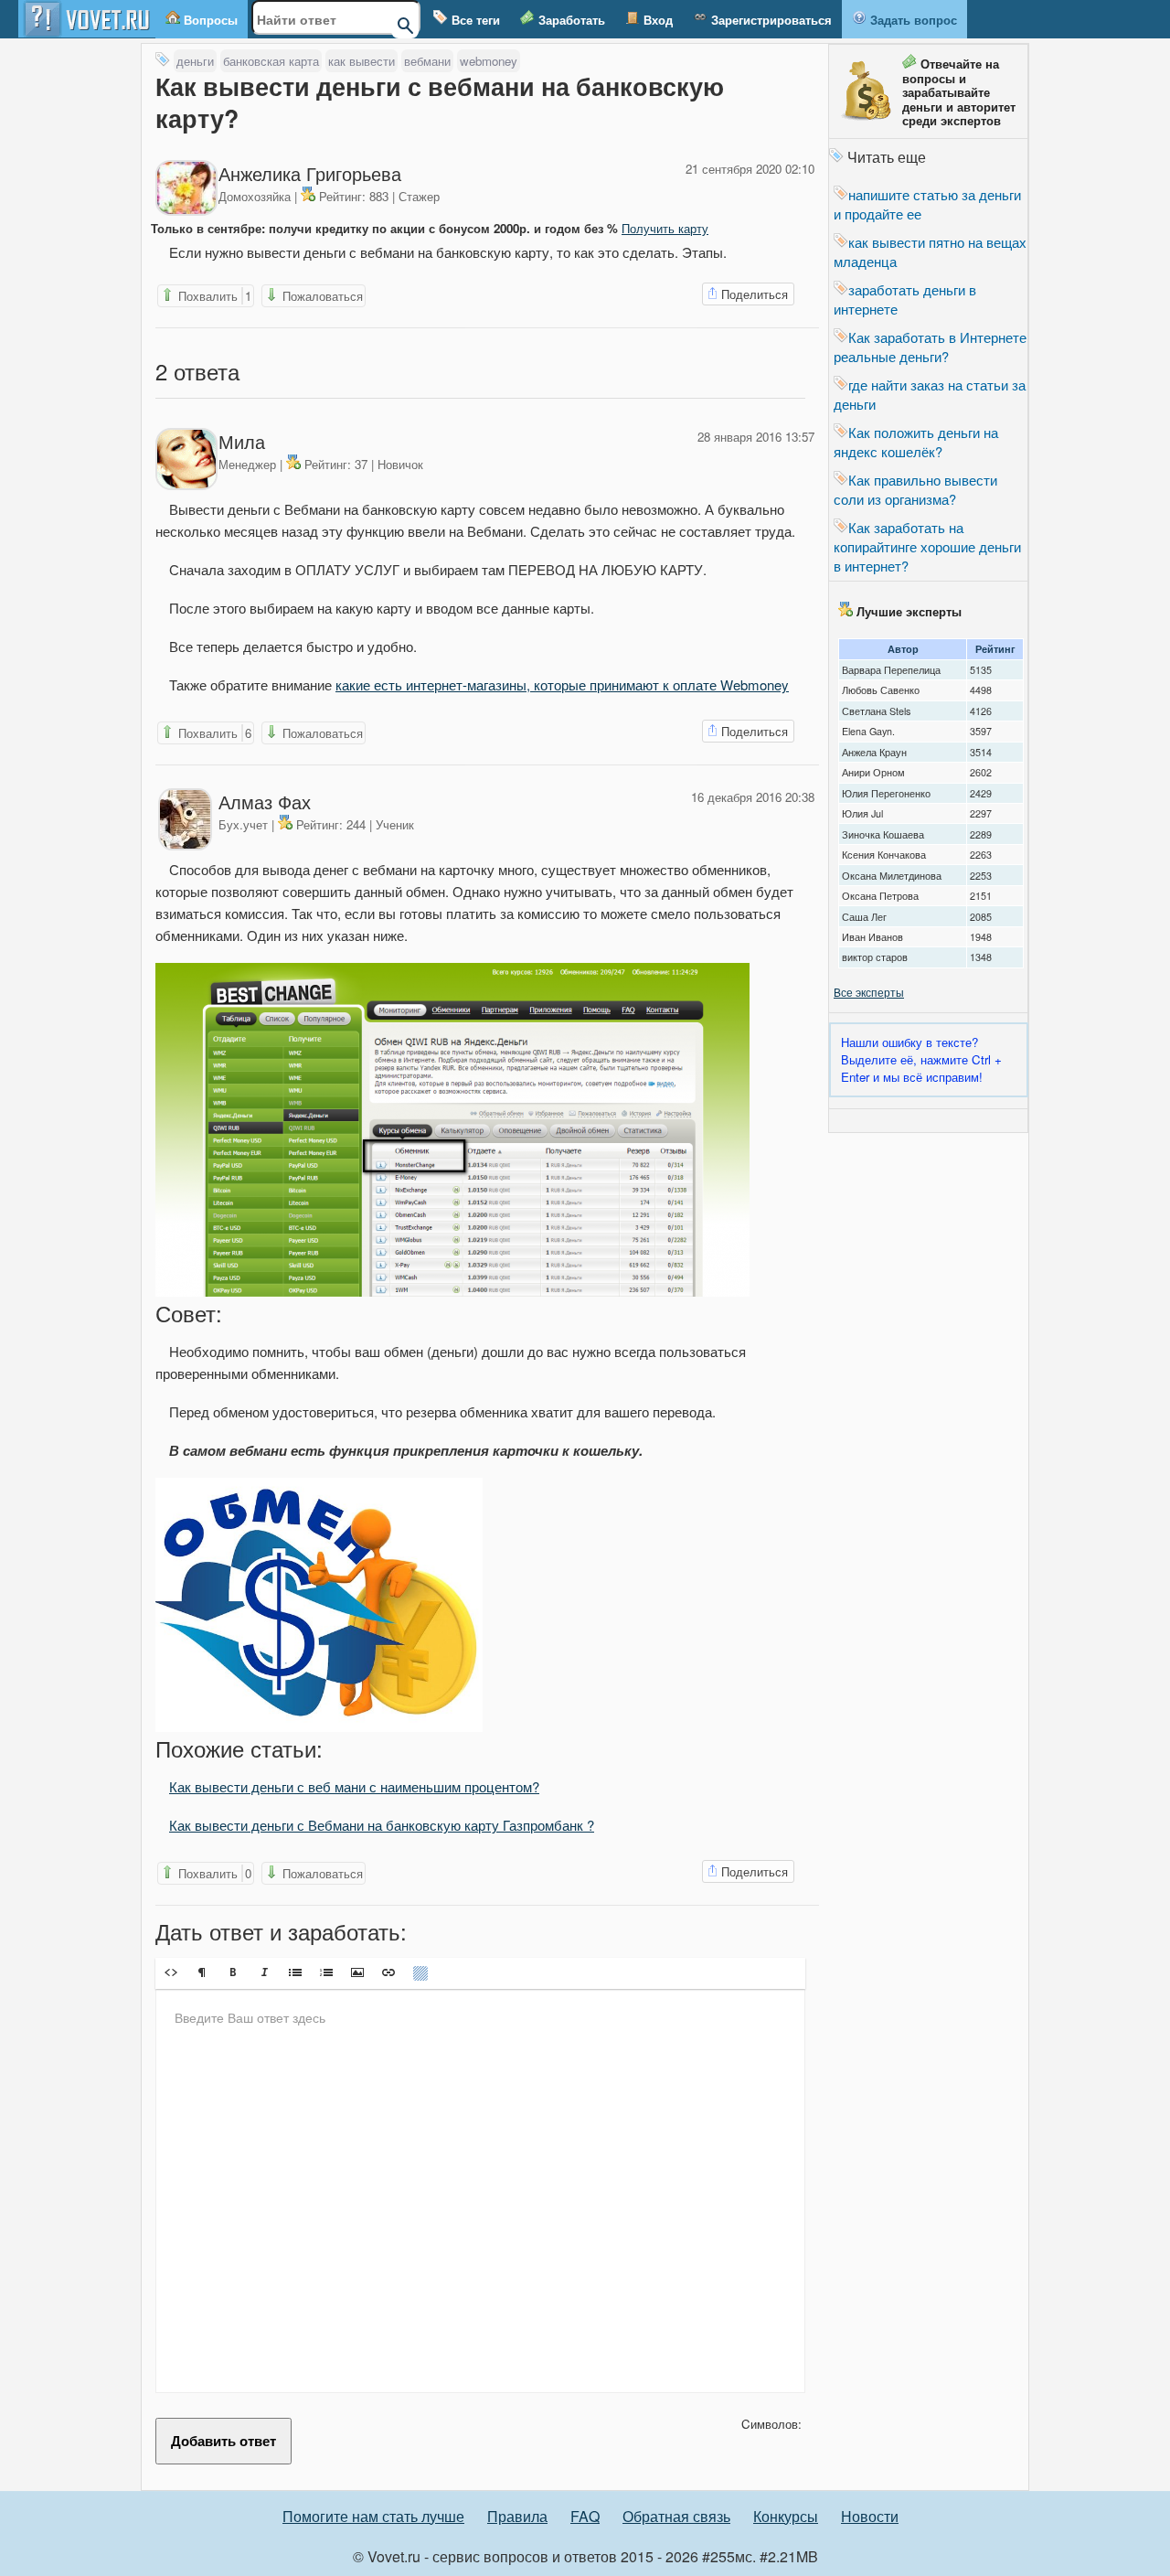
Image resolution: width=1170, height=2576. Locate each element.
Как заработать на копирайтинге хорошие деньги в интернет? (927, 546)
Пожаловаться (321, 296)
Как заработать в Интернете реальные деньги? (930, 347)
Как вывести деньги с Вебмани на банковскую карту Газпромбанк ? (382, 1825)
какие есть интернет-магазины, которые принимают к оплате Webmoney (562, 684)
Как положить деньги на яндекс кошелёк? (916, 442)
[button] (171, 1972)
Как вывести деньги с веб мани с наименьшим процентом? (354, 1786)
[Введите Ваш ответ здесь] (480, 2191)
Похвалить (213, 296)
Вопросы (209, 20)
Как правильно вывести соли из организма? (915, 489)
